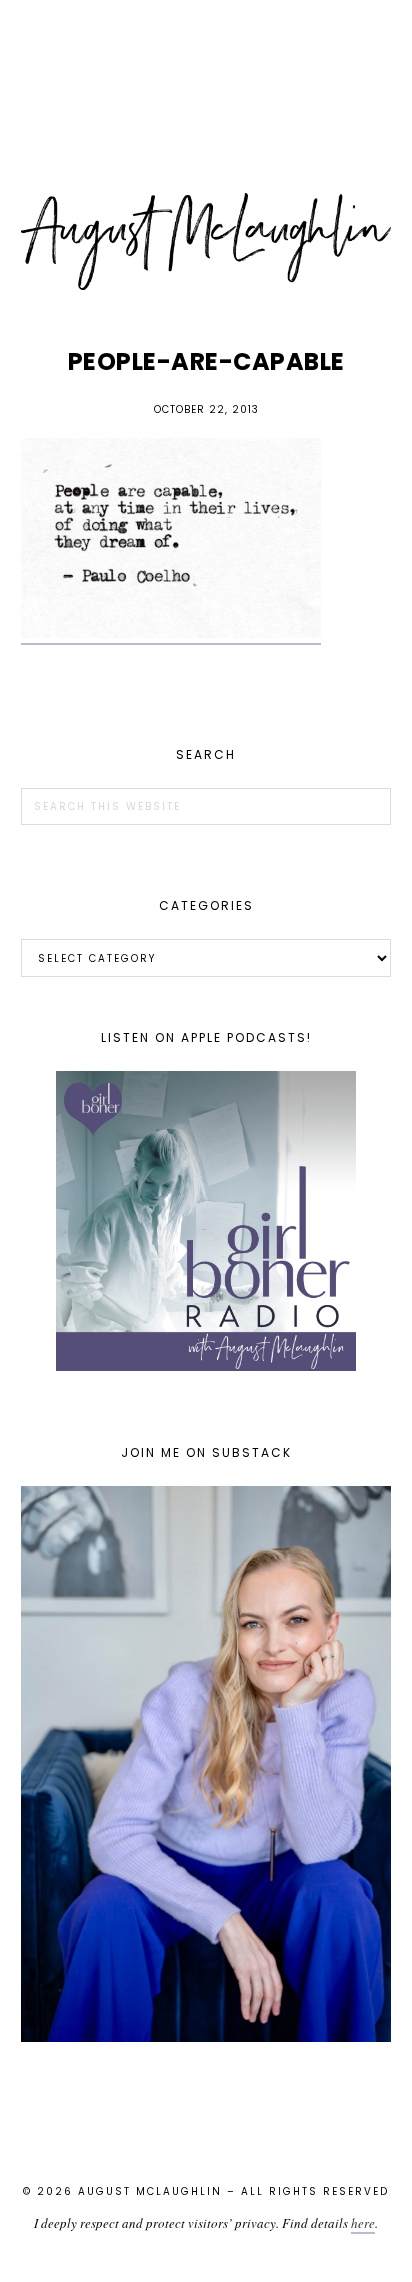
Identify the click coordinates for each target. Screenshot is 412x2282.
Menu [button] (206, 41)
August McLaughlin (206, 242)
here (363, 2223)
